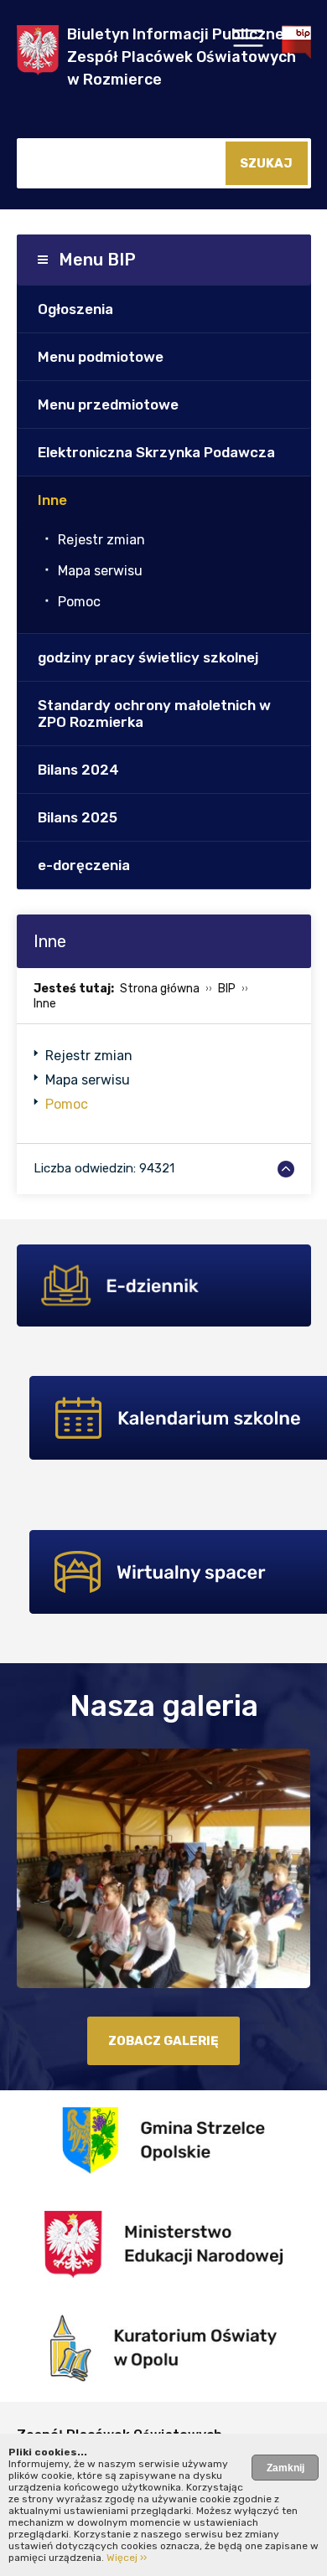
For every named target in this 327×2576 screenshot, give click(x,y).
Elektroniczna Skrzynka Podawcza (156, 452)
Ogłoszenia (75, 309)
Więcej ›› (127, 2558)
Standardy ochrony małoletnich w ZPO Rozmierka (154, 714)
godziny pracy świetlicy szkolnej (148, 657)
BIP (227, 989)
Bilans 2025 (78, 817)
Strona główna (160, 989)
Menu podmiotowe (101, 357)
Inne (52, 500)
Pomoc (79, 602)
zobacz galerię (163, 2041)
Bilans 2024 (78, 770)
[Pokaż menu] (248, 43)
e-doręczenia (84, 865)
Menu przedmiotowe (108, 404)
